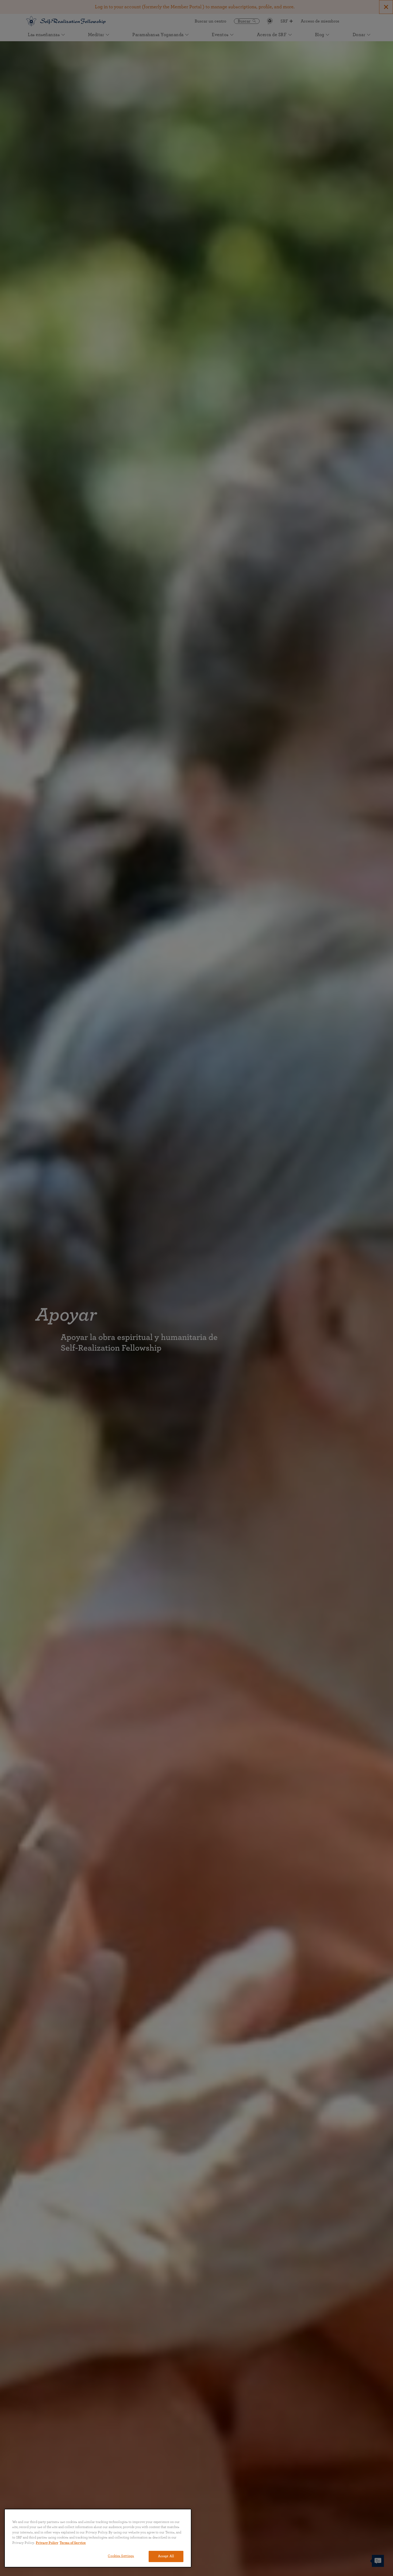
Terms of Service (73, 2543)
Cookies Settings (121, 2556)
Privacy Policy (47, 2543)
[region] (98, 2538)
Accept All (166, 2556)
